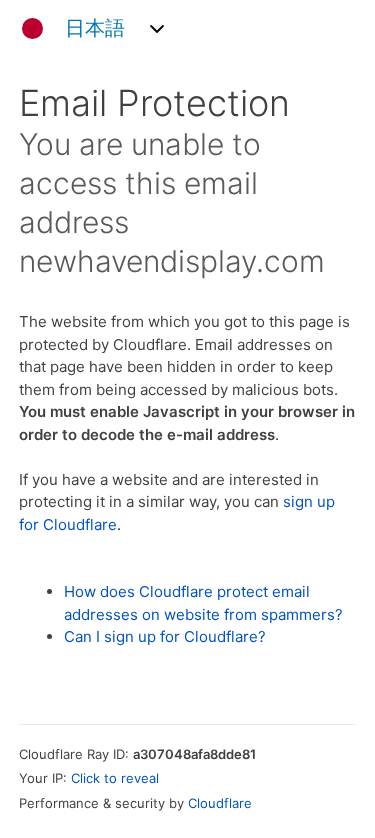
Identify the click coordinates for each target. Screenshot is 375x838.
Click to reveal (115, 778)
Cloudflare (220, 803)
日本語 (95, 28)
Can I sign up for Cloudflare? (165, 636)
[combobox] (87, 28)
